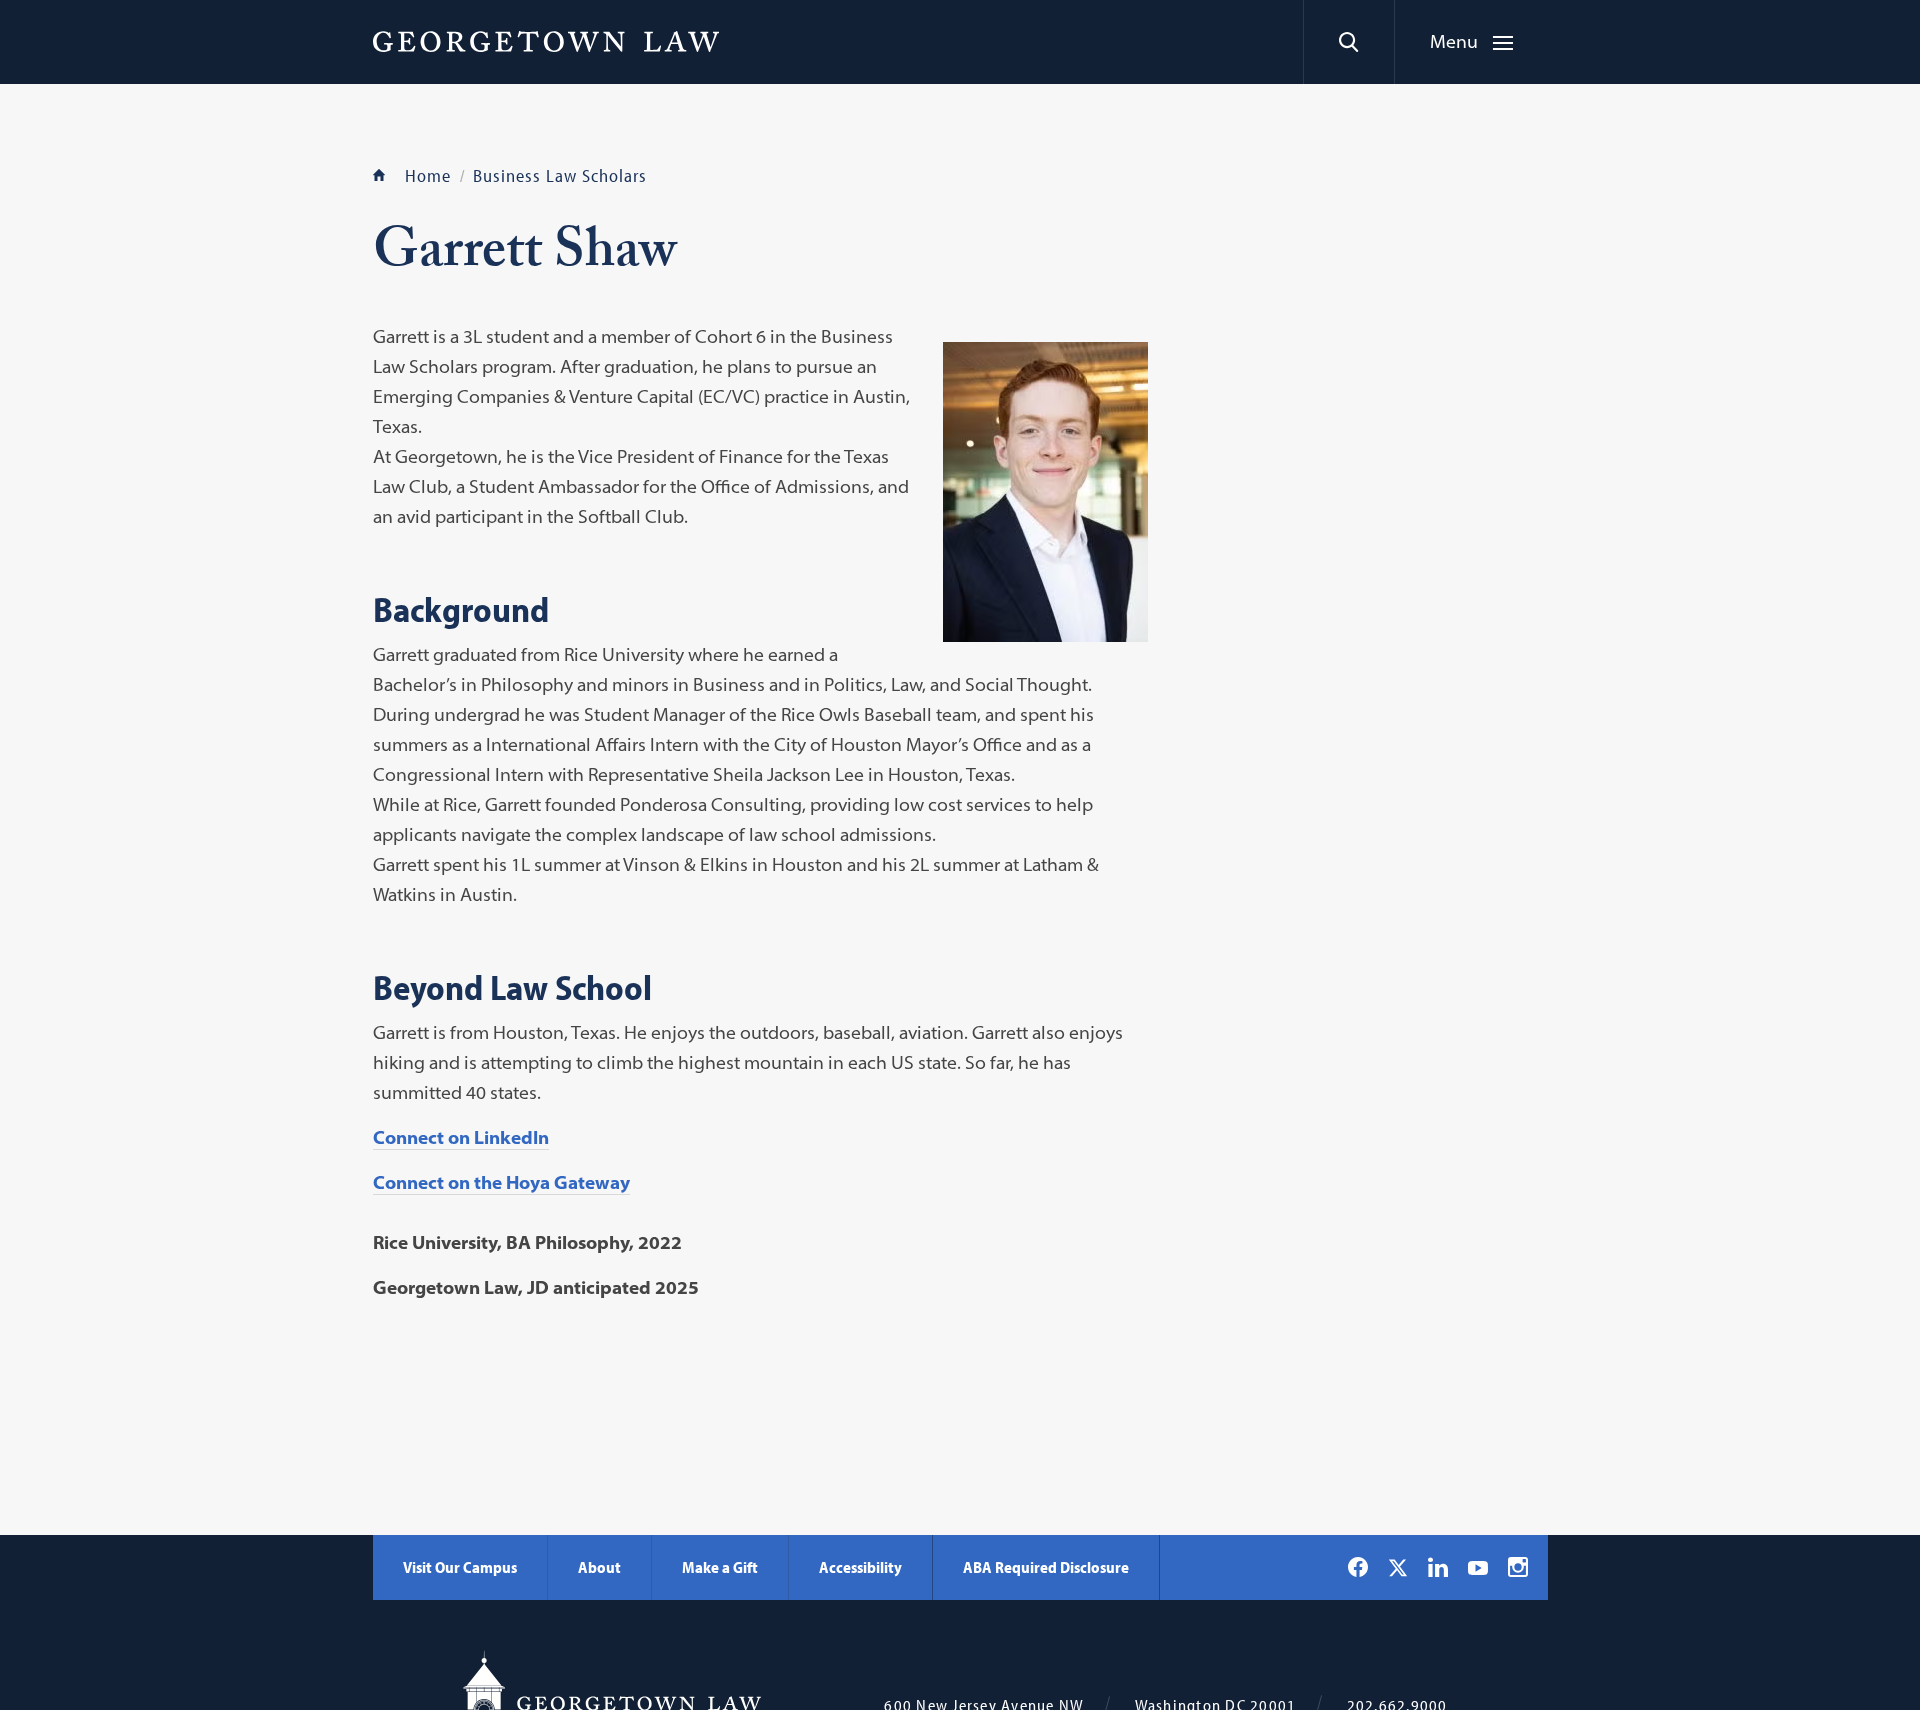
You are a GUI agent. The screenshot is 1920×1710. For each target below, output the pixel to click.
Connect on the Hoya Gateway (501, 1182)
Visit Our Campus (460, 1567)
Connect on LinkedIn (461, 1137)
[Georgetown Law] (546, 41)
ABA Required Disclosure (1046, 1567)
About (599, 1567)
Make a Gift (720, 1567)
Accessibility (860, 1567)
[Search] (1348, 42)
